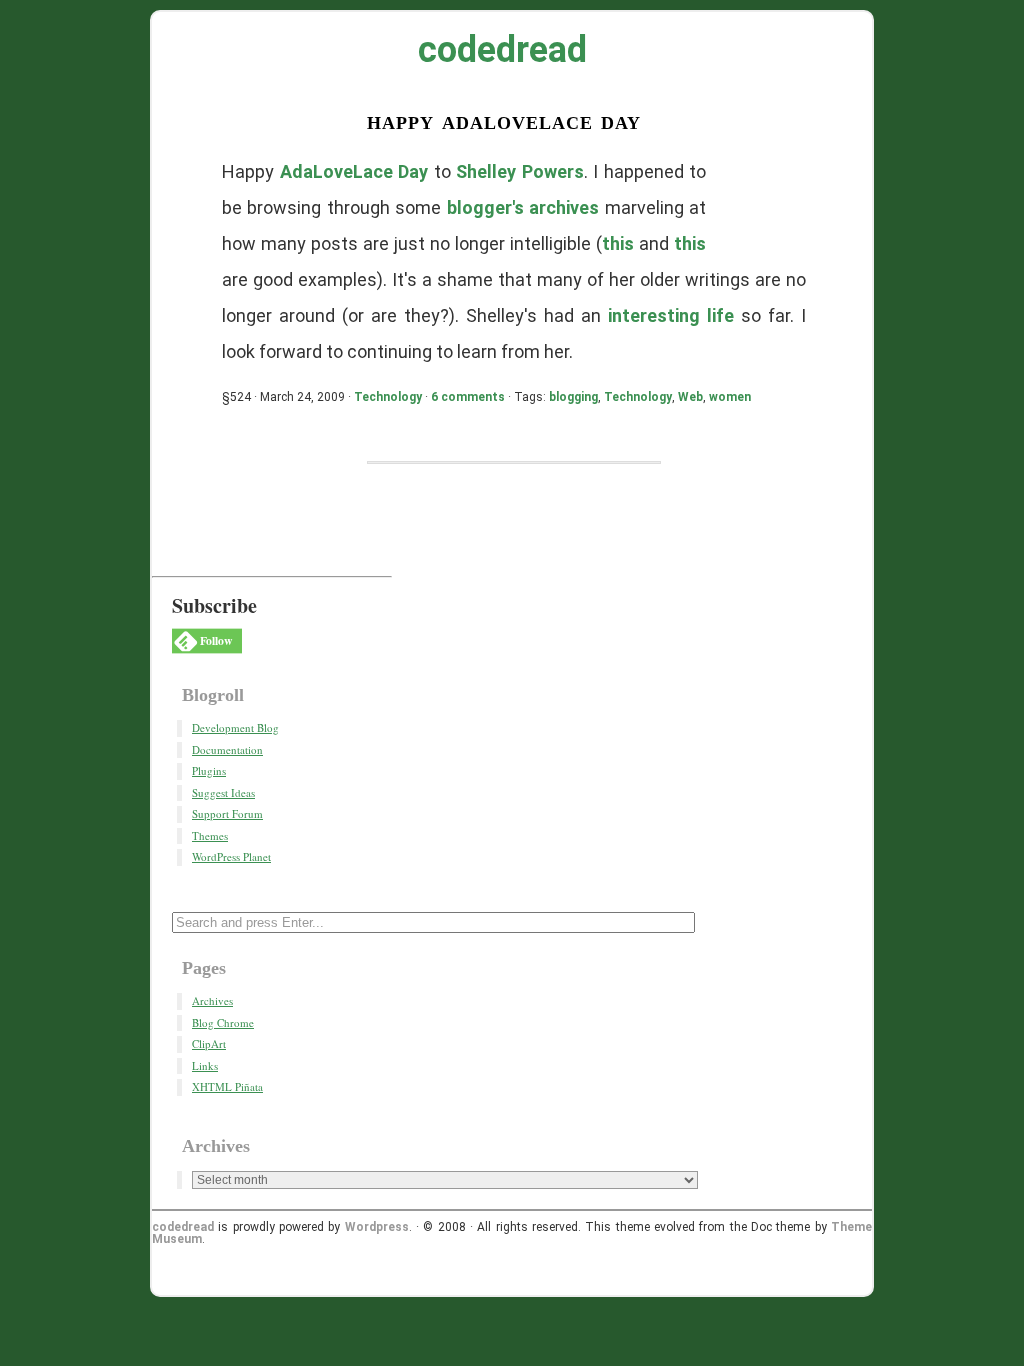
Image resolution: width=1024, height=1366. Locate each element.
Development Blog (235, 727)
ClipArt (209, 1043)
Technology (388, 397)
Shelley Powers (520, 171)
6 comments (468, 397)
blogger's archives (523, 207)
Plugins (209, 770)
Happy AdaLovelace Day (504, 120)
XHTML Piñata (227, 1086)
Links (205, 1065)
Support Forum (227, 813)
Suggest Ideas (223, 792)
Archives (212, 1000)
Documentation (227, 749)
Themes (210, 835)
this (618, 243)
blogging (573, 397)
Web (690, 397)
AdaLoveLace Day (354, 171)
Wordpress (377, 1227)
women (730, 397)
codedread (502, 50)
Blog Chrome (223, 1022)
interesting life (671, 315)
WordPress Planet (231, 856)
